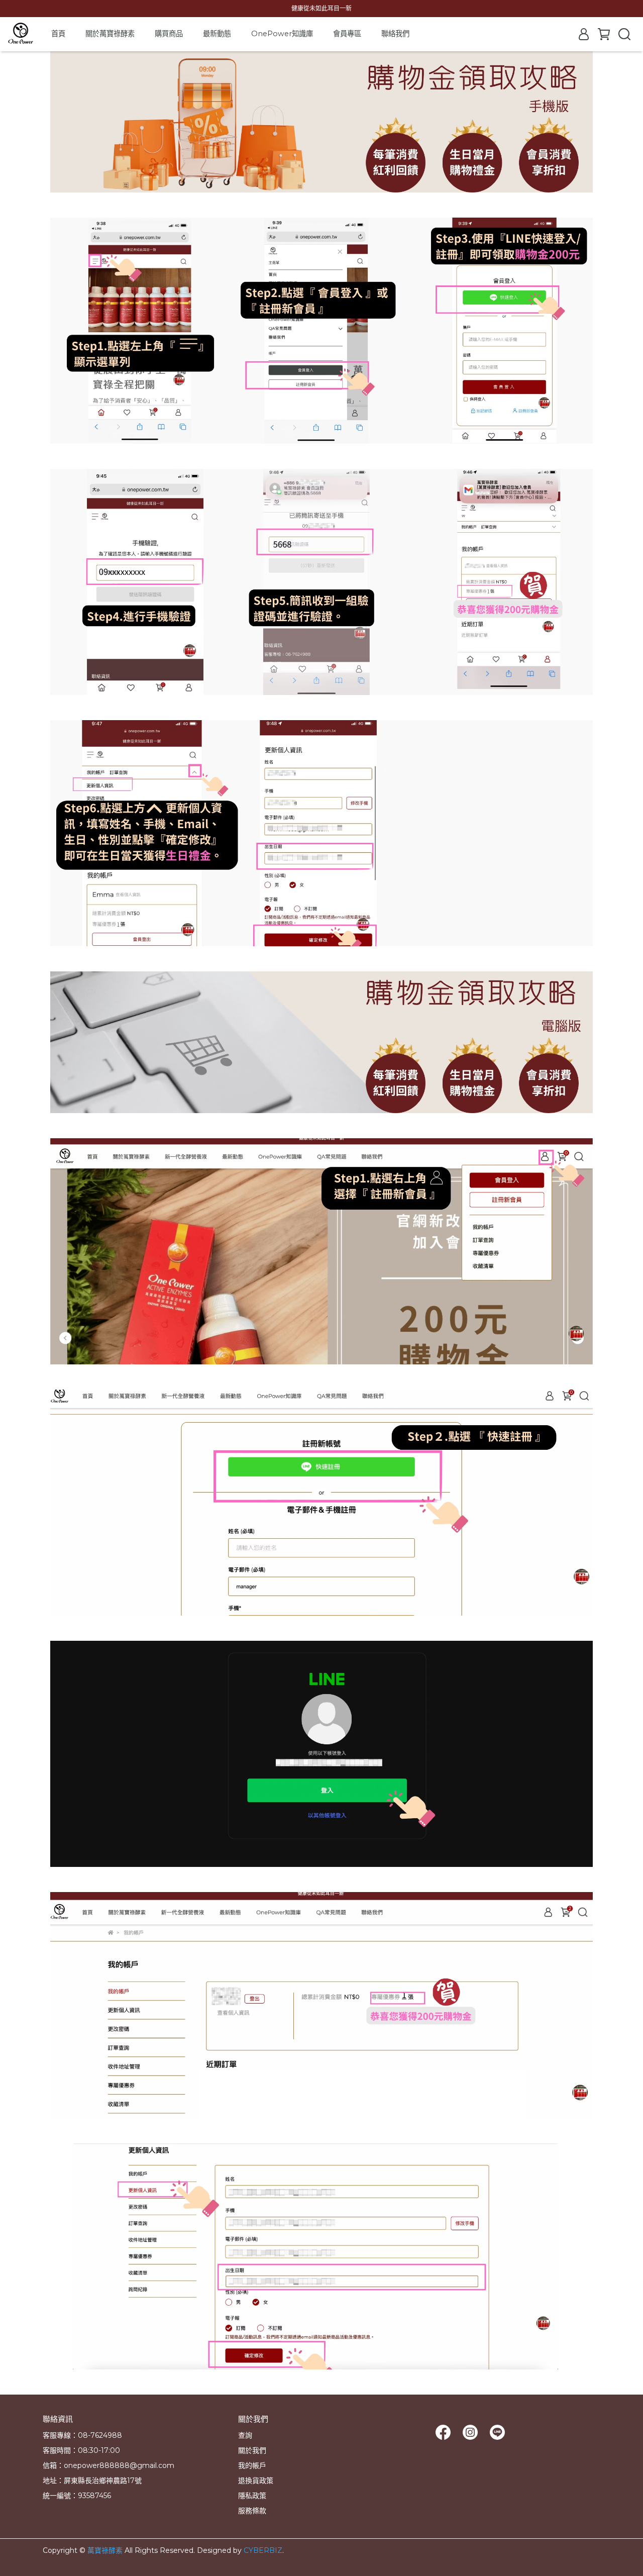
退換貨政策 (256, 2481)
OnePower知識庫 (282, 34)
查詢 (245, 2435)
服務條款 (252, 2511)
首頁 (58, 34)
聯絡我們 (395, 34)
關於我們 (252, 2450)
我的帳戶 (252, 2465)
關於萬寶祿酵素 (110, 34)
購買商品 (169, 34)
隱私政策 (252, 2496)
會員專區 (347, 34)
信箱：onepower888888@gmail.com (109, 2465)
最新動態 (217, 34)
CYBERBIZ (263, 2550)
